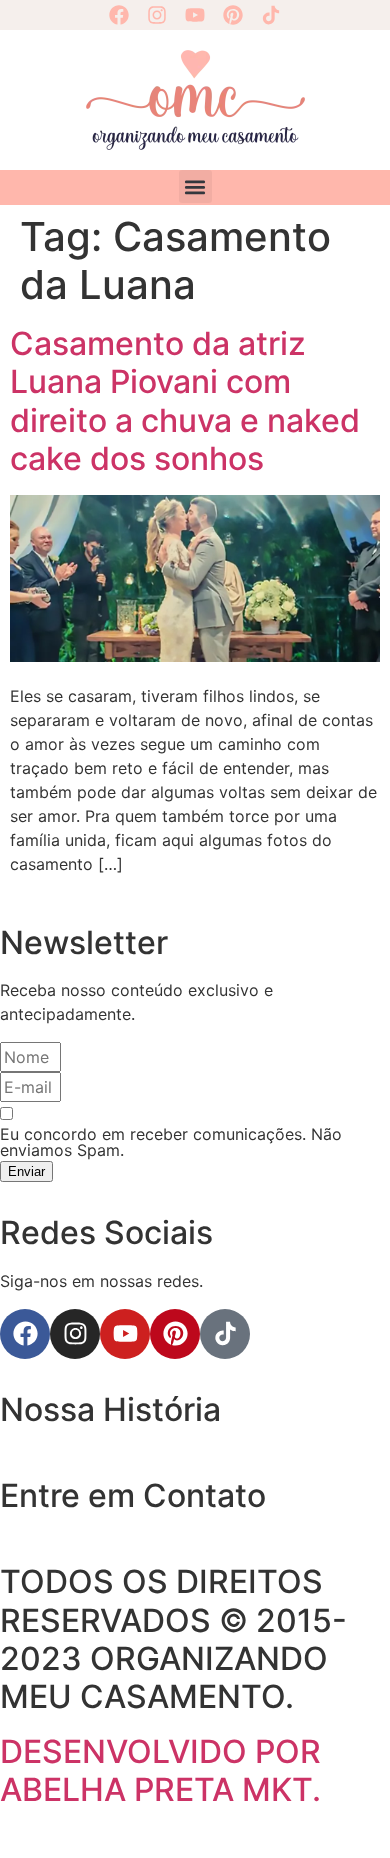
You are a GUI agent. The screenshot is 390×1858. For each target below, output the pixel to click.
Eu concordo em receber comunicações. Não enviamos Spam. (171, 1142)
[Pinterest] (233, 15)
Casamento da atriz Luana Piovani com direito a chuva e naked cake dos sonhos (185, 401)
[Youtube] (195, 15)
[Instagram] (157, 15)
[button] (195, 186)
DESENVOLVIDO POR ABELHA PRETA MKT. (160, 1770)
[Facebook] (119, 15)
